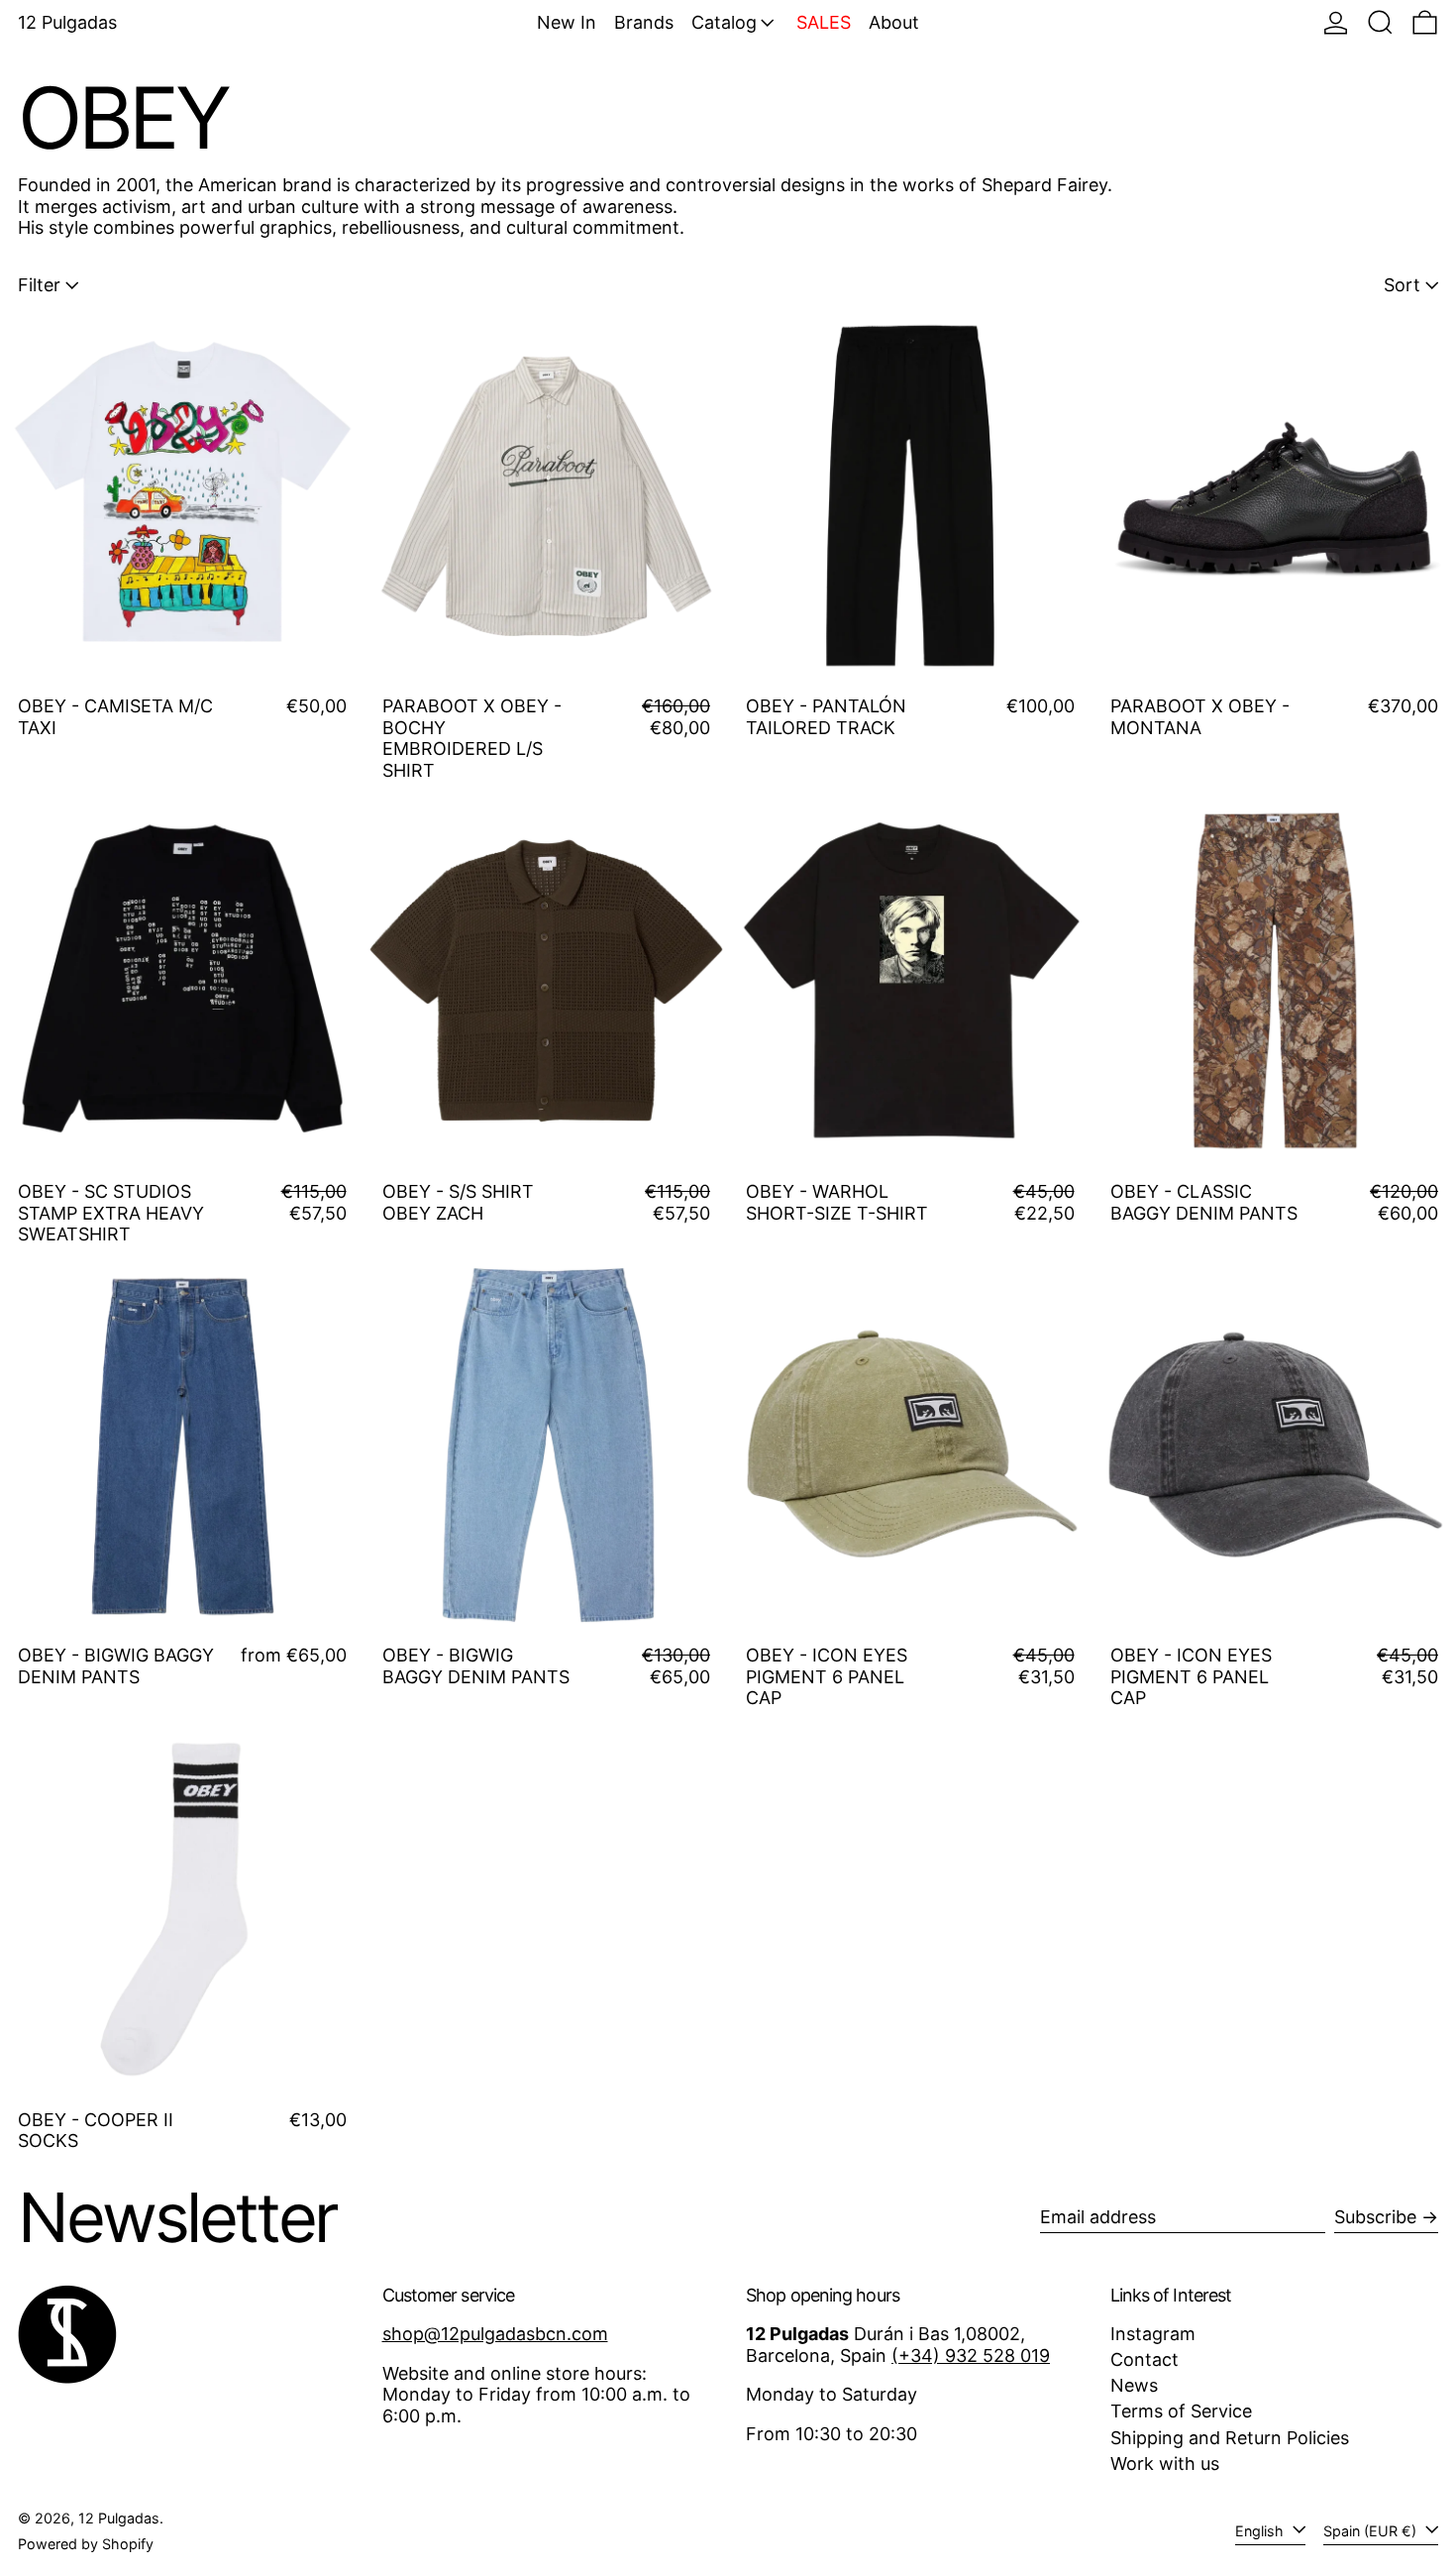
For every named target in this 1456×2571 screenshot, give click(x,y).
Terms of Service (1181, 2411)
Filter (39, 285)
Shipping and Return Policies (1230, 2438)
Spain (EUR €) (1372, 2531)
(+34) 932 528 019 (971, 2356)
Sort (1402, 285)
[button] (1380, 22)
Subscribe (1375, 2217)
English (1261, 2531)
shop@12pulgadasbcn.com (495, 2334)
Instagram (1153, 2334)
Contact (1144, 2359)
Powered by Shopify (86, 2544)
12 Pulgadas (67, 22)
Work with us (1165, 2464)
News (1134, 2385)
